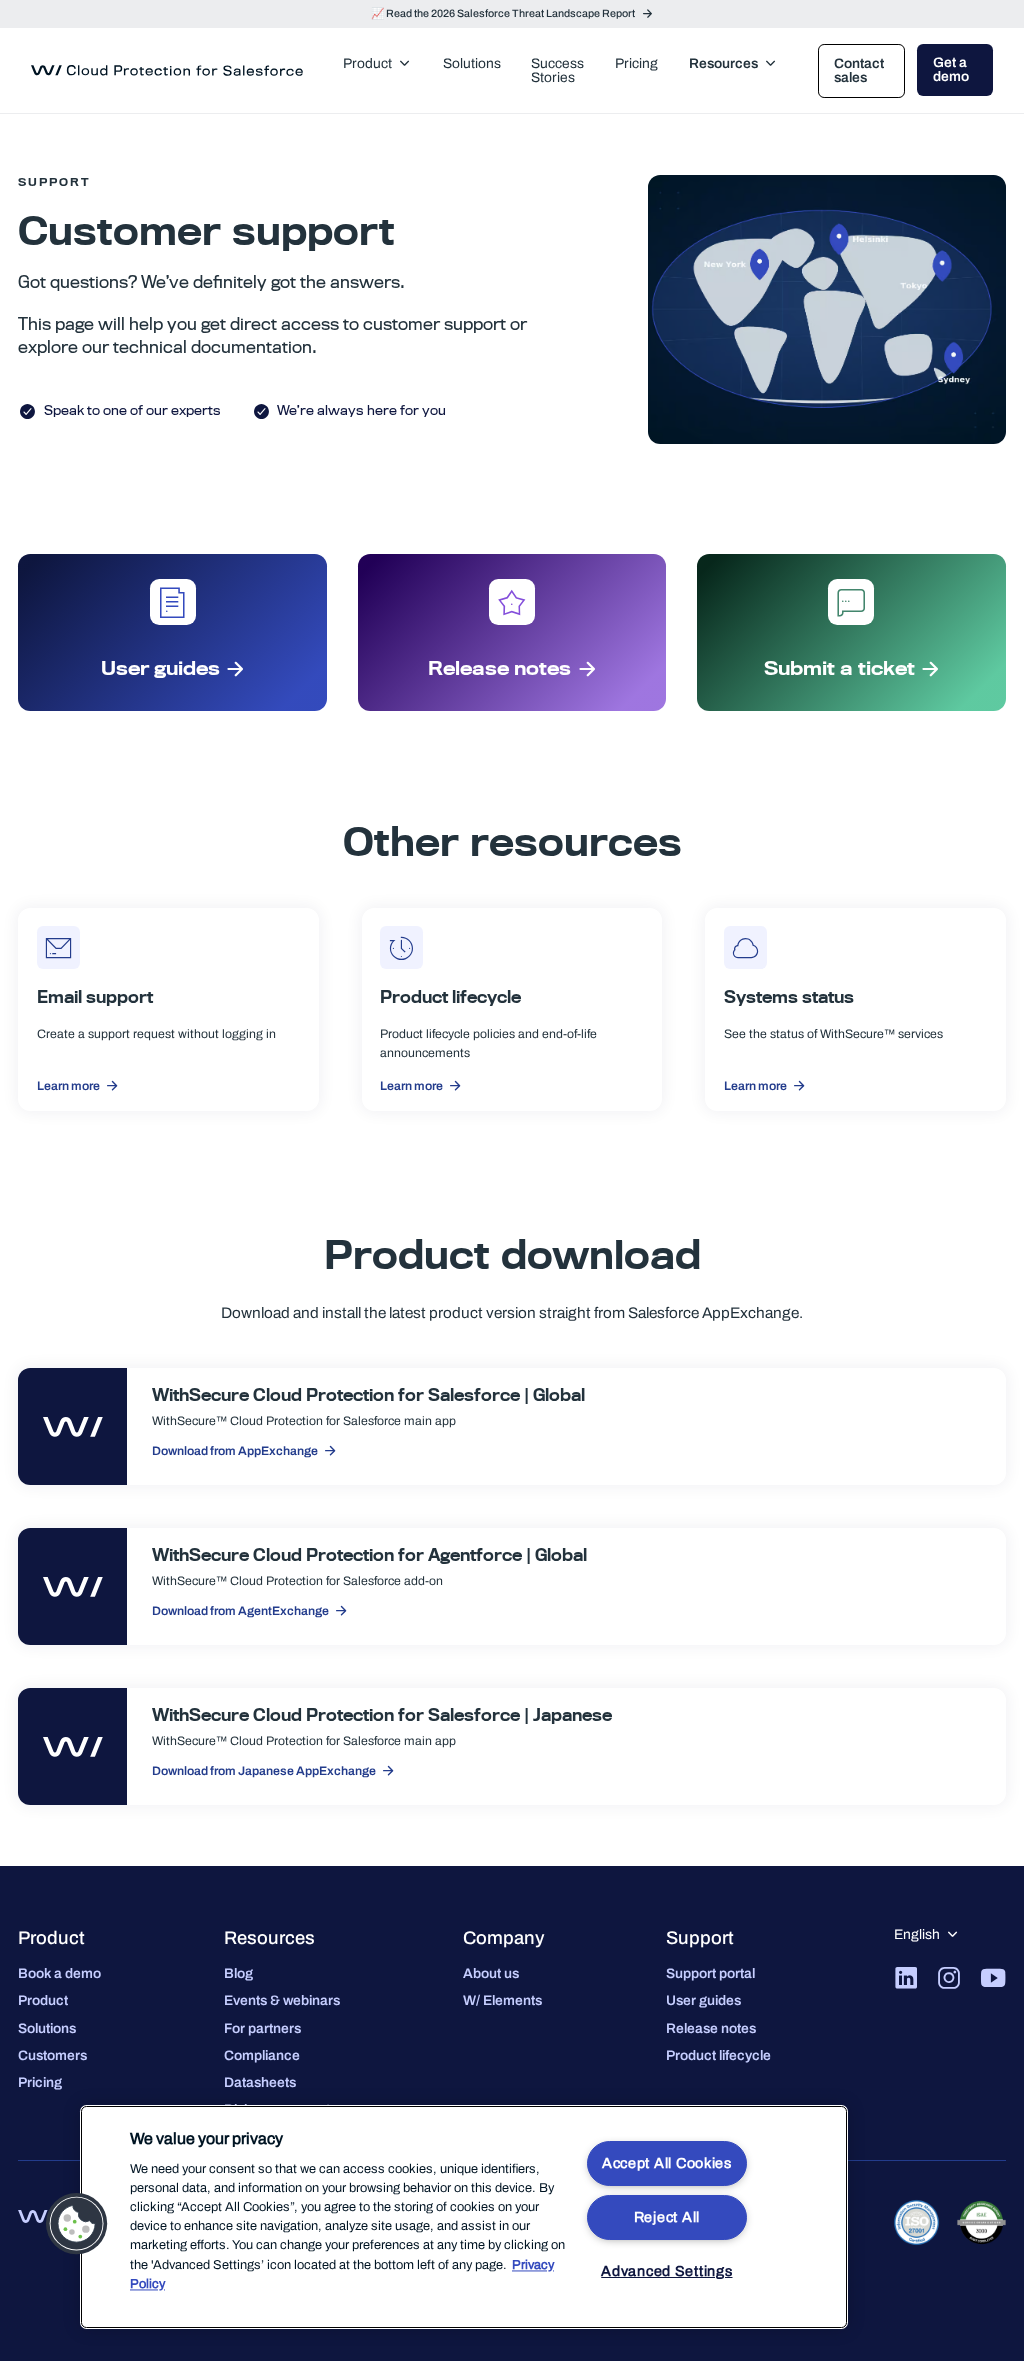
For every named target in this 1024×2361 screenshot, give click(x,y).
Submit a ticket (839, 668)
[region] (464, 2217)
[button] (77, 2224)
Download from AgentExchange (240, 1611)
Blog (238, 1973)
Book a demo (59, 1973)
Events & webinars (282, 2000)
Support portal (710, 1973)
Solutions (47, 2028)
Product (43, 2000)
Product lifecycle (718, 2055)
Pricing (40, 2082)
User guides (160, 668)
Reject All (667, 2217)
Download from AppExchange (235, 1451)
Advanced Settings (666, 2271)
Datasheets (260, 2082)
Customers (52, 2055)
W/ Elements (502, 2000)
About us (491, 1973)
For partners (262, 2028)
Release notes (499, 668)
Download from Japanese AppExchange (264, 1771)
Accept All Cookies (667, 2163)
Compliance (262, 2055)
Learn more (68, 1086)
